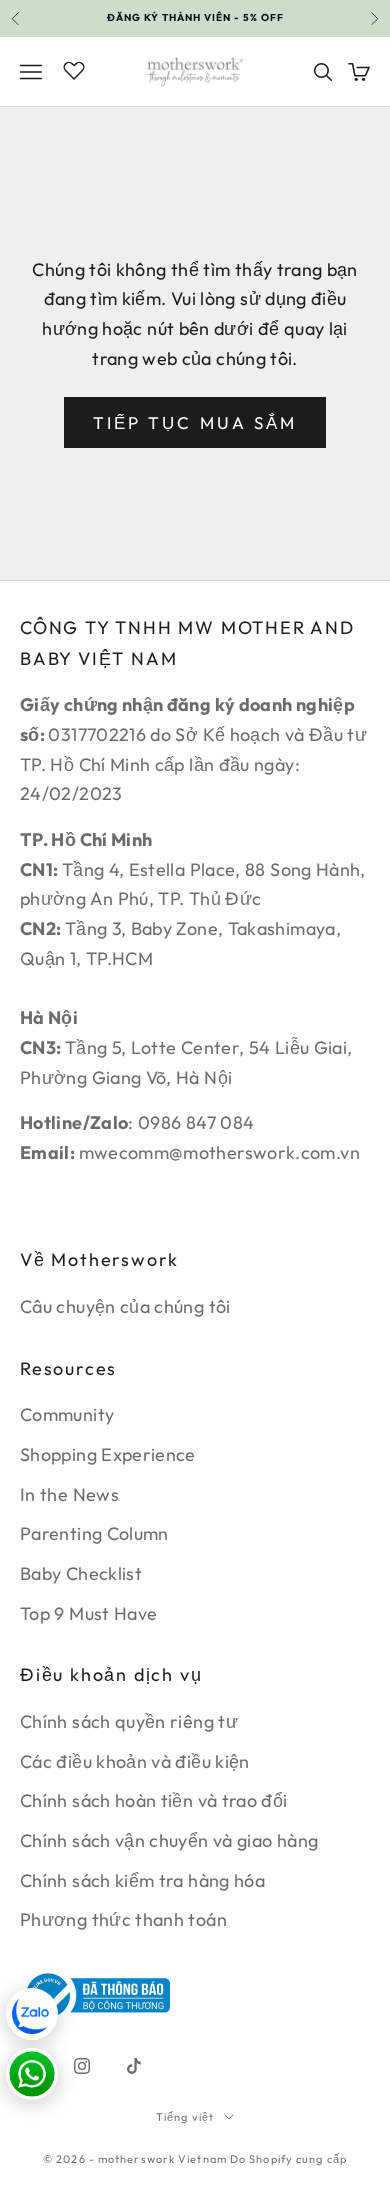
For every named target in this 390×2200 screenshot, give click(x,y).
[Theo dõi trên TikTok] (134, 2066)
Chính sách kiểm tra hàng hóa (142, 1880)
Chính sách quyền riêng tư (129, 1721)
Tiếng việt (185, 2117)
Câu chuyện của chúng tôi (125, 1306)
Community (67, 1414)
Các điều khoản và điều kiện (135, 1761)
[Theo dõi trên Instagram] (82, 2066)
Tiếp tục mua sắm (195, 422)
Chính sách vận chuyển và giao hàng (169, 1840)
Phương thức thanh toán (123, 1919)
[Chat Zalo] (32, 2014)
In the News (69, 1494)
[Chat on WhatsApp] (32, 2074)
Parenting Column (94, 1533)
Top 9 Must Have (88, 1613)
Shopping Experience (108, 1454)
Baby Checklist (81, 1573)
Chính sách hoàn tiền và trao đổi (154, 1800)
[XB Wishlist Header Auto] (74, 69)
